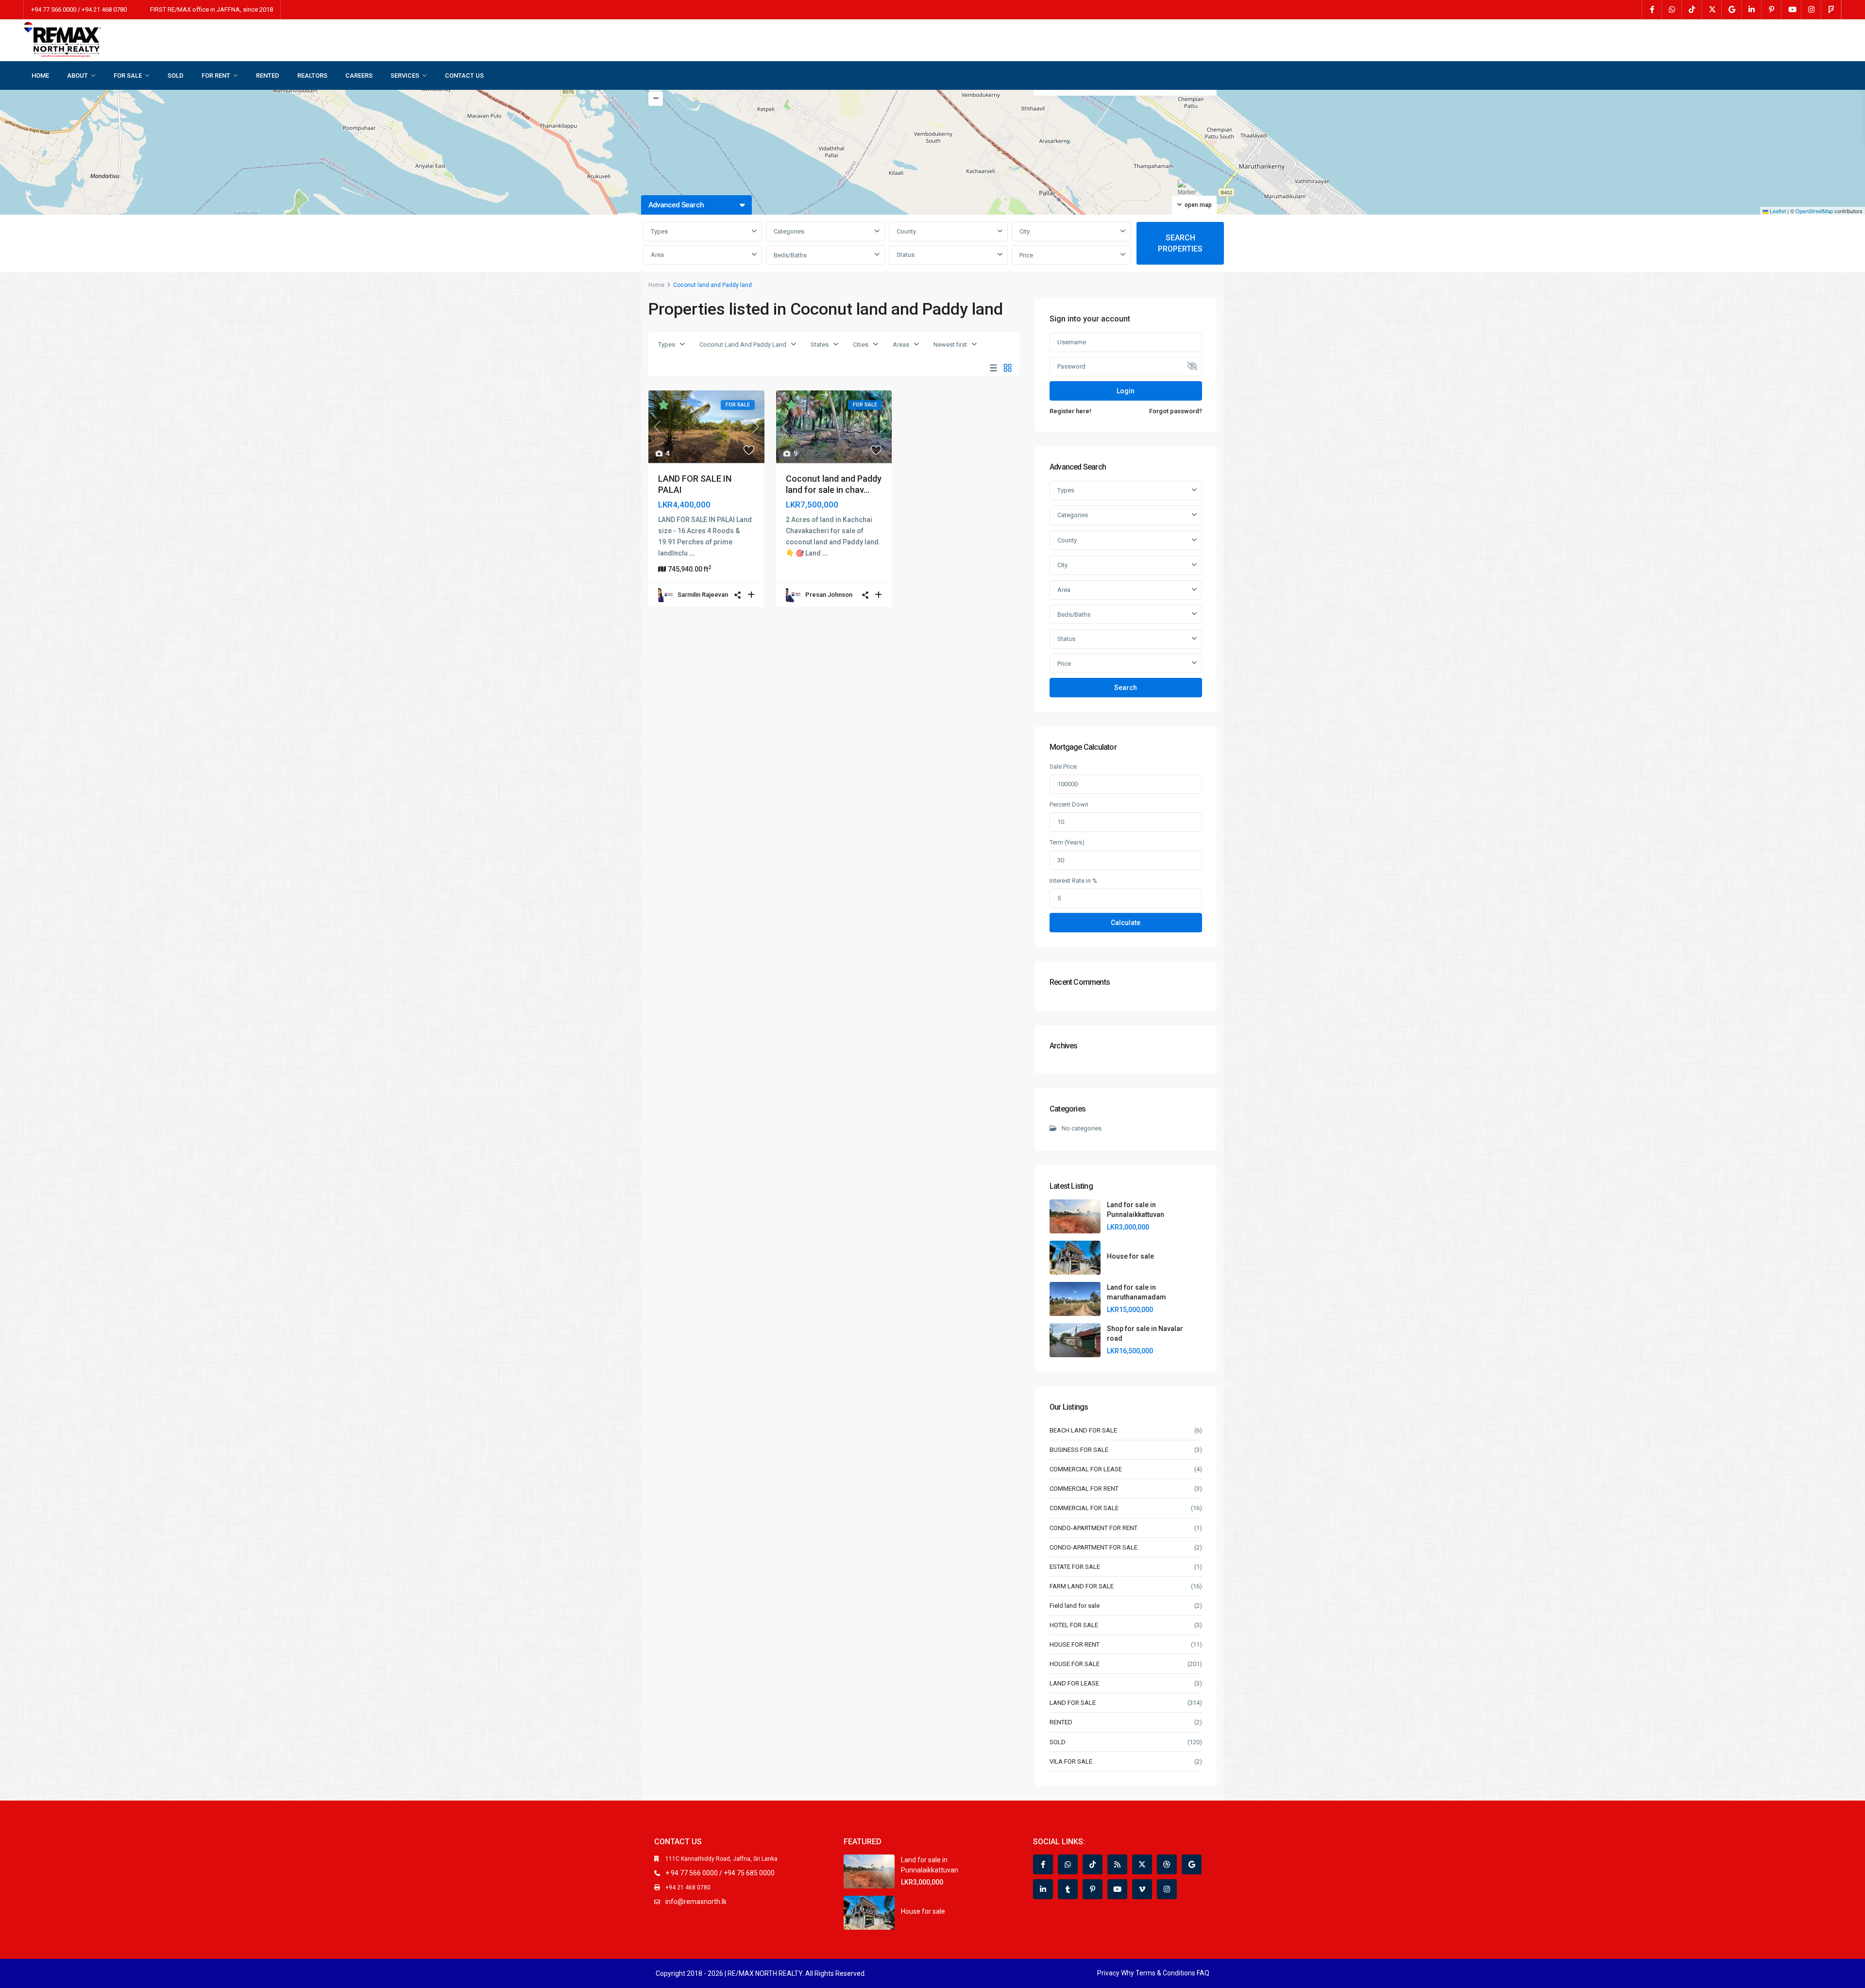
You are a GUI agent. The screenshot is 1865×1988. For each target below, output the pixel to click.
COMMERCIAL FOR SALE (1084, 1508)
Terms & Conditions (1165, 1973)
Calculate (1126, 923)
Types (659, 231)
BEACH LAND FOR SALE (1083, 1430)
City (1025, 231)
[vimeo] (1142, 1889)
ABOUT (77, 76)
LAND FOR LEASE (1074, 1683)
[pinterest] (1772, 10)
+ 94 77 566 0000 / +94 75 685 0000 (720, 1873)
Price (1026, 255)
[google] (1732, 10)
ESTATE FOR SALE (1075, 1567)
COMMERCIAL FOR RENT (1084, 1489)
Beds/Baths (790, 255)
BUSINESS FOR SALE (1079, 1450)
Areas (901, 345)
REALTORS (312, 76)
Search (1126, 688)
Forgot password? (1176, 411)
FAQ (1203, 1973)
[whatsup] (1672, 10)
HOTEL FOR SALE (1074, 1625)
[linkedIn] (1752, 10)
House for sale (1130, 1256)
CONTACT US (464, 76)
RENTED (268, 76)
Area (657, 255)
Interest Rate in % (1073, 881)
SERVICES (405, 76)
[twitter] (1712, 10)
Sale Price (1063, 767)
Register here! (1070, 411)
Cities (861, 345)
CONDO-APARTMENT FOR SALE (1094, 1547)
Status (906, 255)
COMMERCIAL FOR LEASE (1086, 1469)
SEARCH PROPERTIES (1180, 243)
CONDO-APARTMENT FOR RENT (1094, 1528)
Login (1126, 391)
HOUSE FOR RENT (1075, 1644)
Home (656, 285)
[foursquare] (1831, 10)
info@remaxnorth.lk (696, 1902)
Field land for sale (1075, 1606)
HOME (40, 76)
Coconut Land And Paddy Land (743, 345)
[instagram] (1811, 10)
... (692, 553)
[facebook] (1652, 10)
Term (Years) (1067, 842)
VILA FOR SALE (1071, 1761)
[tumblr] (1068, 1889)
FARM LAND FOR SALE (1082, 1586)
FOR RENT (216, 76)
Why (1127, 1973)
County (906, 231)
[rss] (1117, 1864)
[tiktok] (1692, 10)
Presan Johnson (829, 595)
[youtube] (1791, 10)
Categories (789, 231)
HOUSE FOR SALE (1075, 1664)
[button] (1188, 192)
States (820, 345)
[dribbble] (1167, 1864)
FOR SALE (128, 76)
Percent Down (1069, 804)
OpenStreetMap (1814, 211)
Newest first (950, 345)
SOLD (176, 76)
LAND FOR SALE (1073, 1703)
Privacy (1108, 1973)
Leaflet (1777, 211)
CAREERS (359, 76)
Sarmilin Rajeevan (703, 595)
